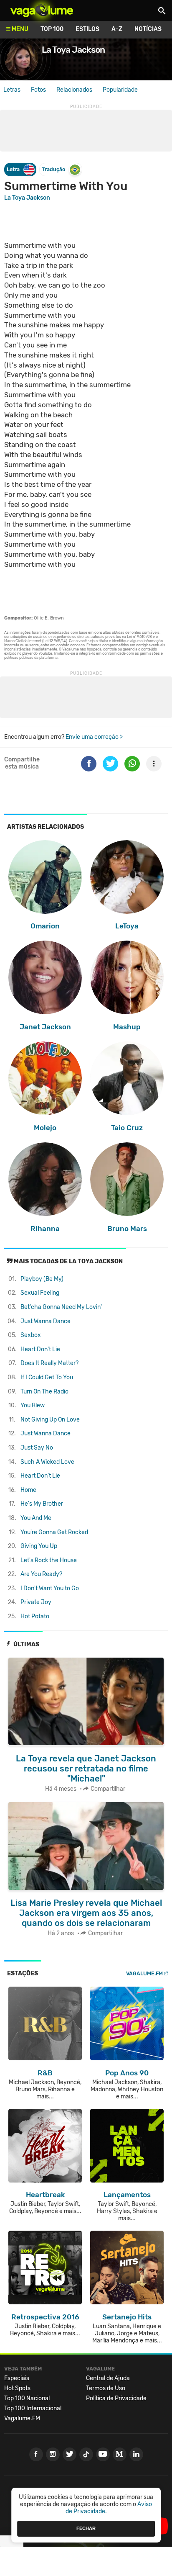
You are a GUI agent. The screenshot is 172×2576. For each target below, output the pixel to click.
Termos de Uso (106, 2388)
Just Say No (37, 1448)
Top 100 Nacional (27, 2398)
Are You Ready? (41, 1574)
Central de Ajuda (108, 2378)
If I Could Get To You (47, 1377)
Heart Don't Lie (40, 1349)
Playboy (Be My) (42, 1279)
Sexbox (31, 1335)
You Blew (33, 1405)
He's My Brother (42, 1504)
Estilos (87, 29)
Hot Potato (35, 1616)
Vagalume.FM (144, 1973)
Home (28, 1490)
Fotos (38, 90)
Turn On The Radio (44, 1392)
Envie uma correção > (94, 737)
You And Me (36, 1518)
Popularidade (120, 90)
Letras (12, 90)
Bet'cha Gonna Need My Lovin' (61, 1307)
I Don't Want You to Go (50, 1588)
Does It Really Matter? (49, 1363)
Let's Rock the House (49, 1560)
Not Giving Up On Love (50, 1420)
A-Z (117, 29)
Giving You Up (39, 1546)
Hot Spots (17, 2388)
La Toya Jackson (27, 198)
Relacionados (74, 90)
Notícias (148, 29)
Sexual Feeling (40, 1293)
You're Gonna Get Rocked (54, 1532)
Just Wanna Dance (46, 1321)
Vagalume (42, 10)
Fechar (86, 2528)
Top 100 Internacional (33, 2408)
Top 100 (52, 29)
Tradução (53, 169)
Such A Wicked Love (47, 1462)
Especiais (17, 2378)
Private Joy (36, 1602)
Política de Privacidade (116, 2398)
